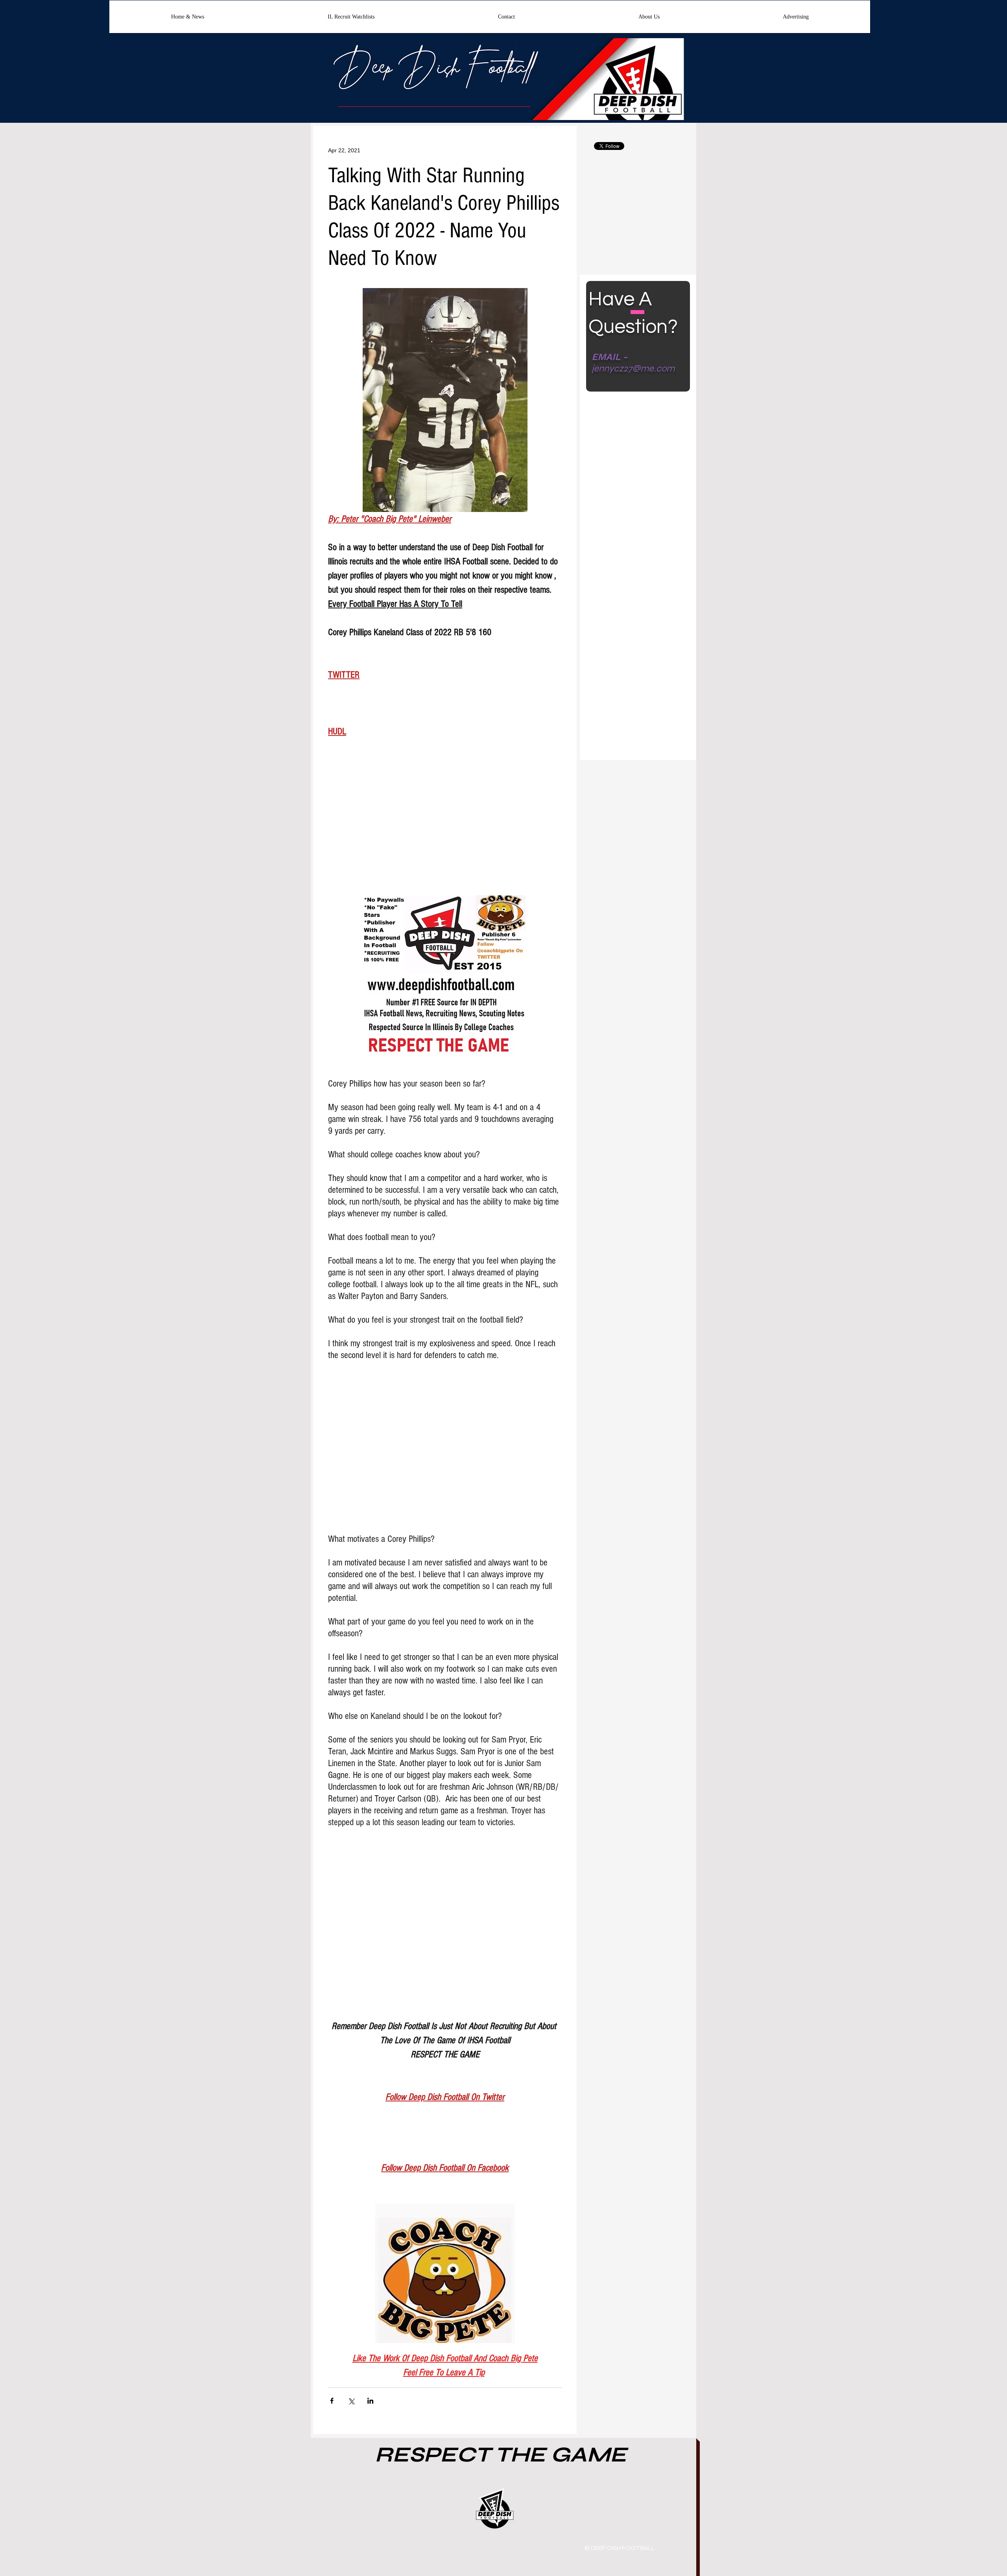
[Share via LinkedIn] (370, 2401)
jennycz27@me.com (633, 369)
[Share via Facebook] (332, 2401)
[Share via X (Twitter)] (351, 2401)
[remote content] (445, 823)
